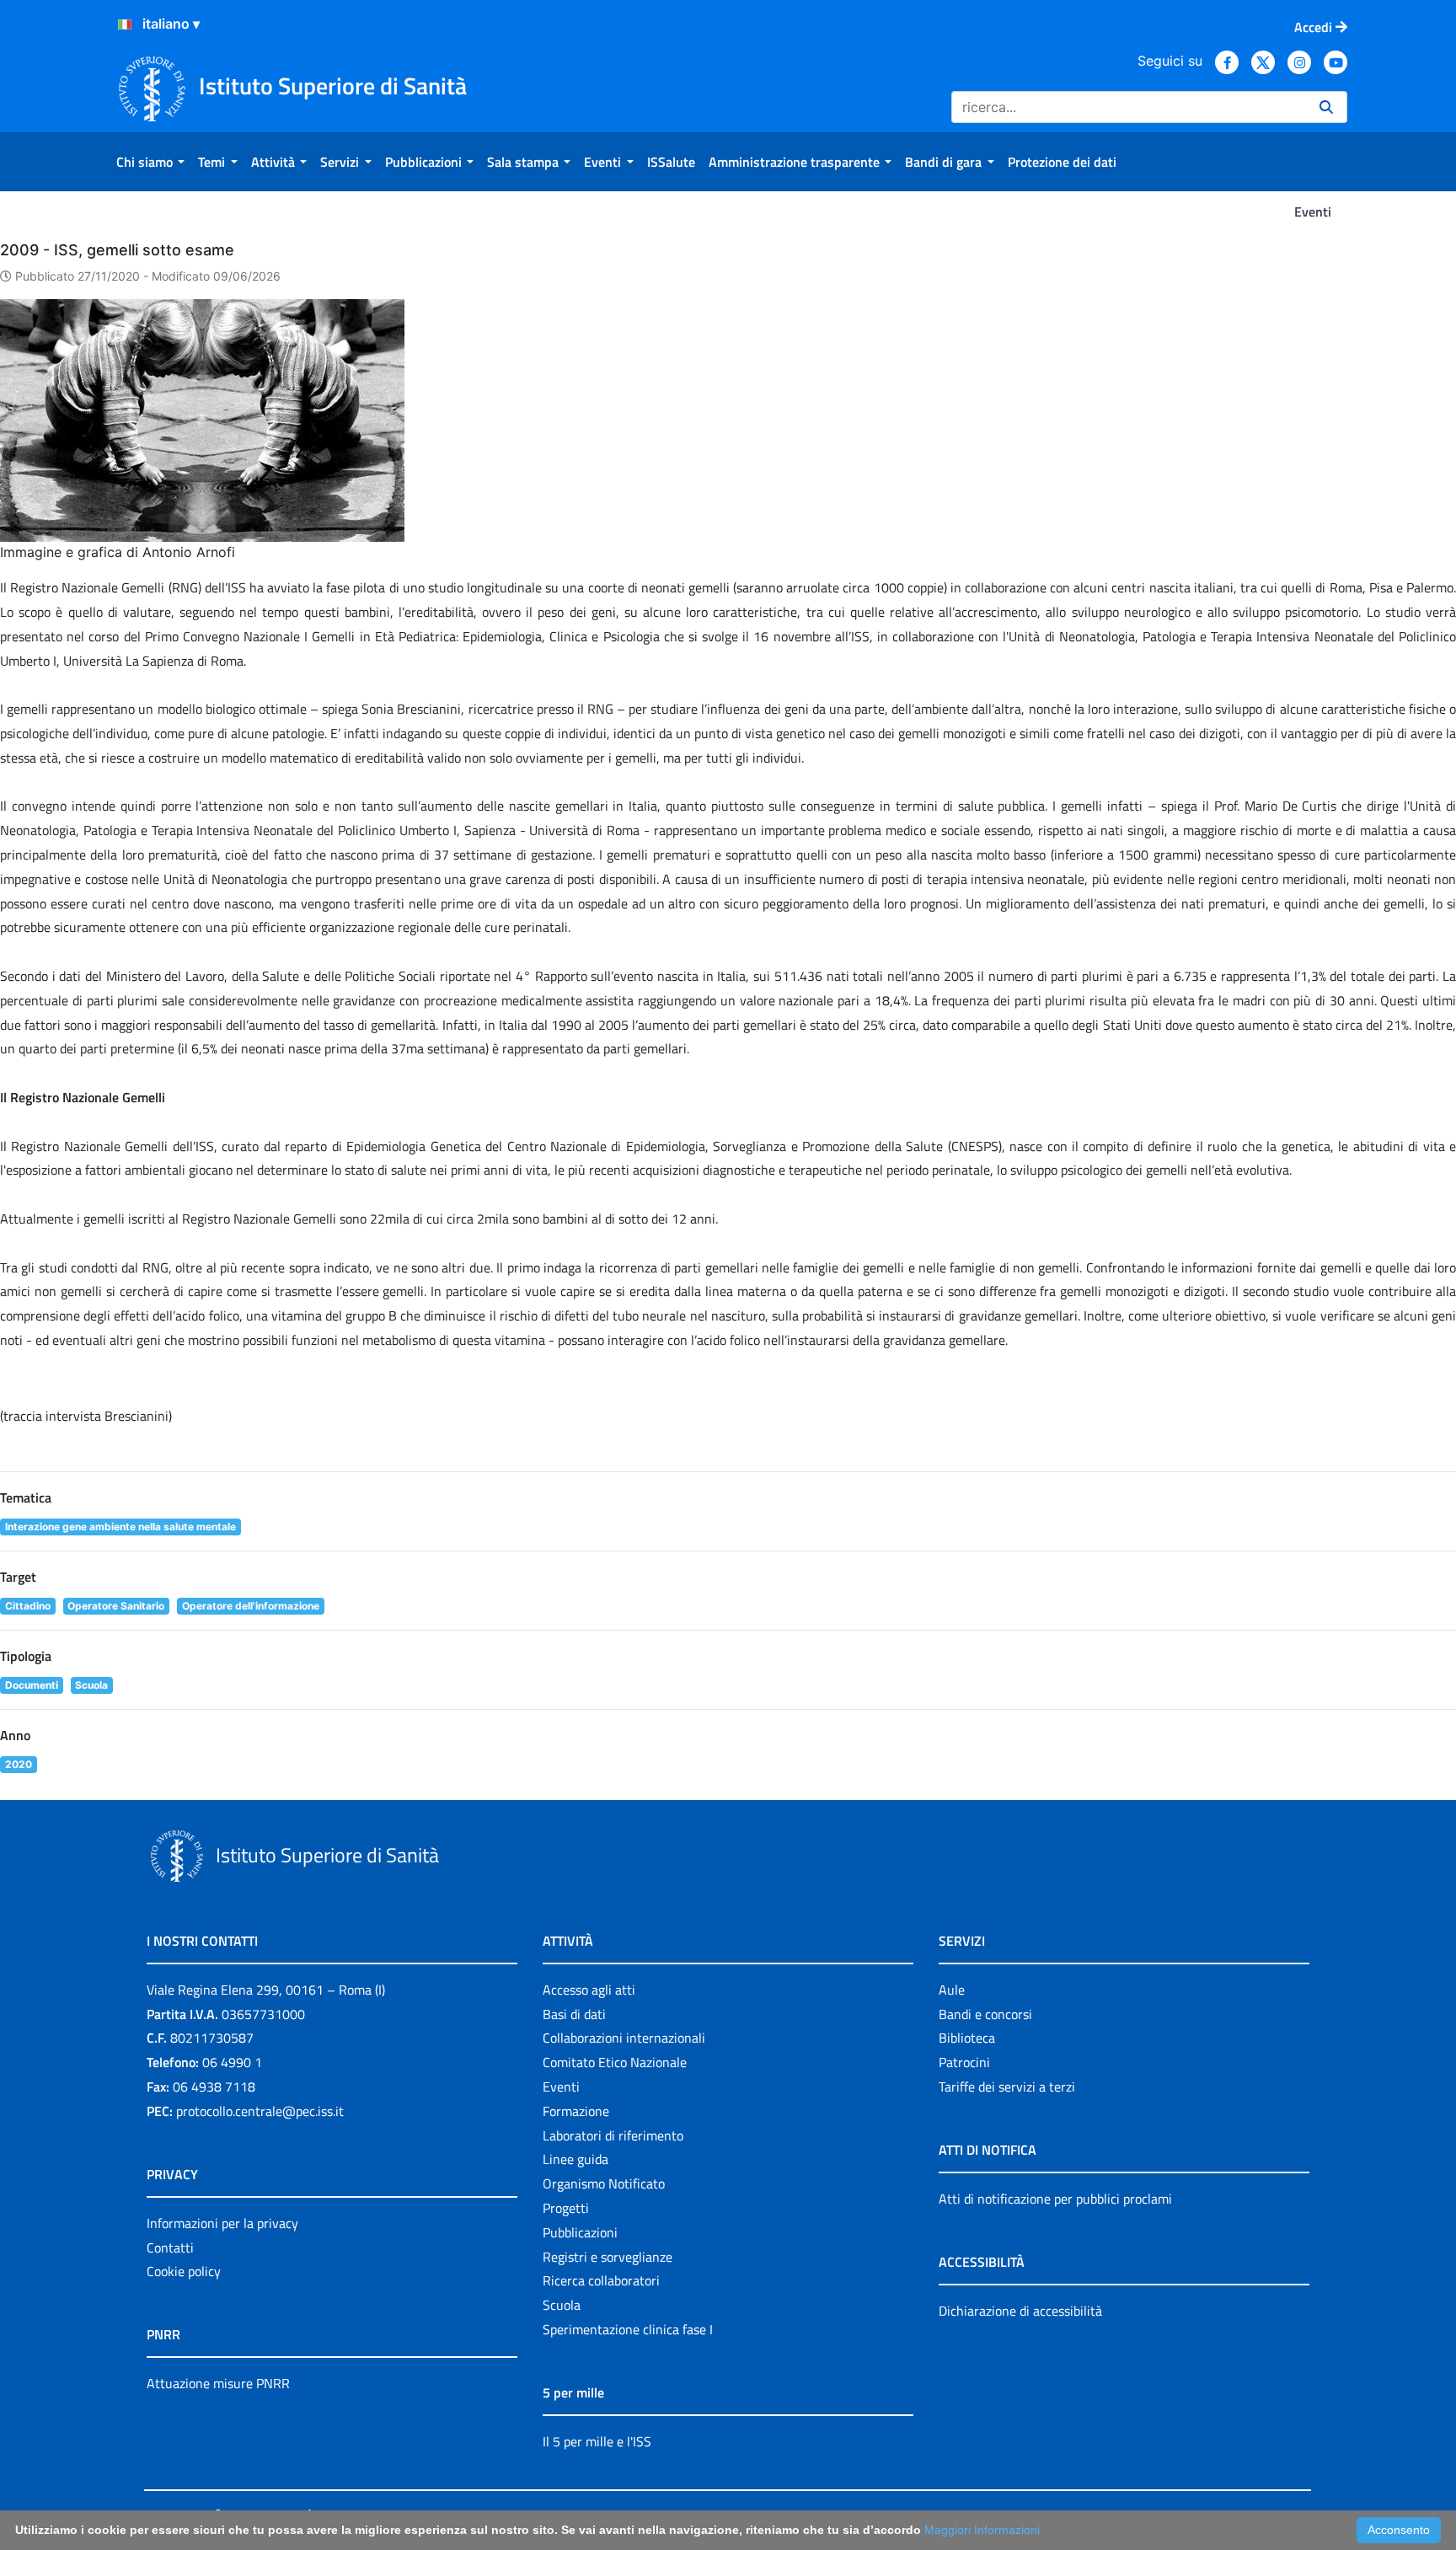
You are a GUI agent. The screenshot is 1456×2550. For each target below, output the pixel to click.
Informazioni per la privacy (222, 2223)
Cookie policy (184, 2271)
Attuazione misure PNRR (218, 2383)
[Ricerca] (1326, 107)
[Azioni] (125, 24)
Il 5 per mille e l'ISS (597, 2441)
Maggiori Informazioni (982, 2530)
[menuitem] (150, 162)
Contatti (170, 2247)
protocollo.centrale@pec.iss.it (260, 2111)
